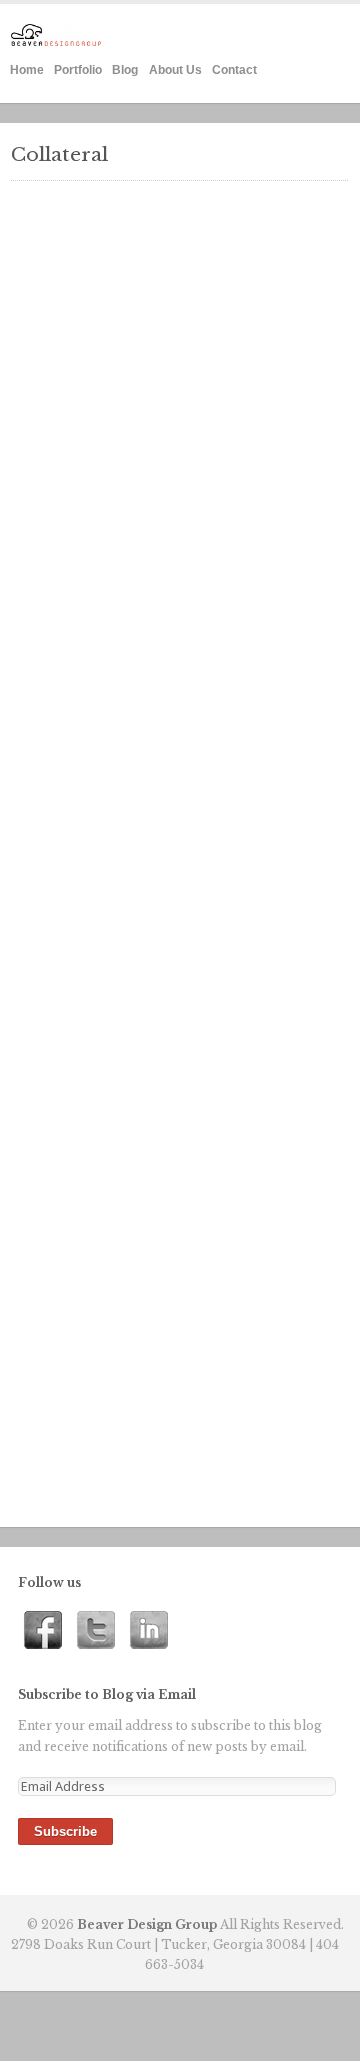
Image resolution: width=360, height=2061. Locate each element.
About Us (175, 70)
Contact (234, 70)
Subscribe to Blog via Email (107, 1694)
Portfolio (78, 70)
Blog (125, 70)
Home (27, 70)
